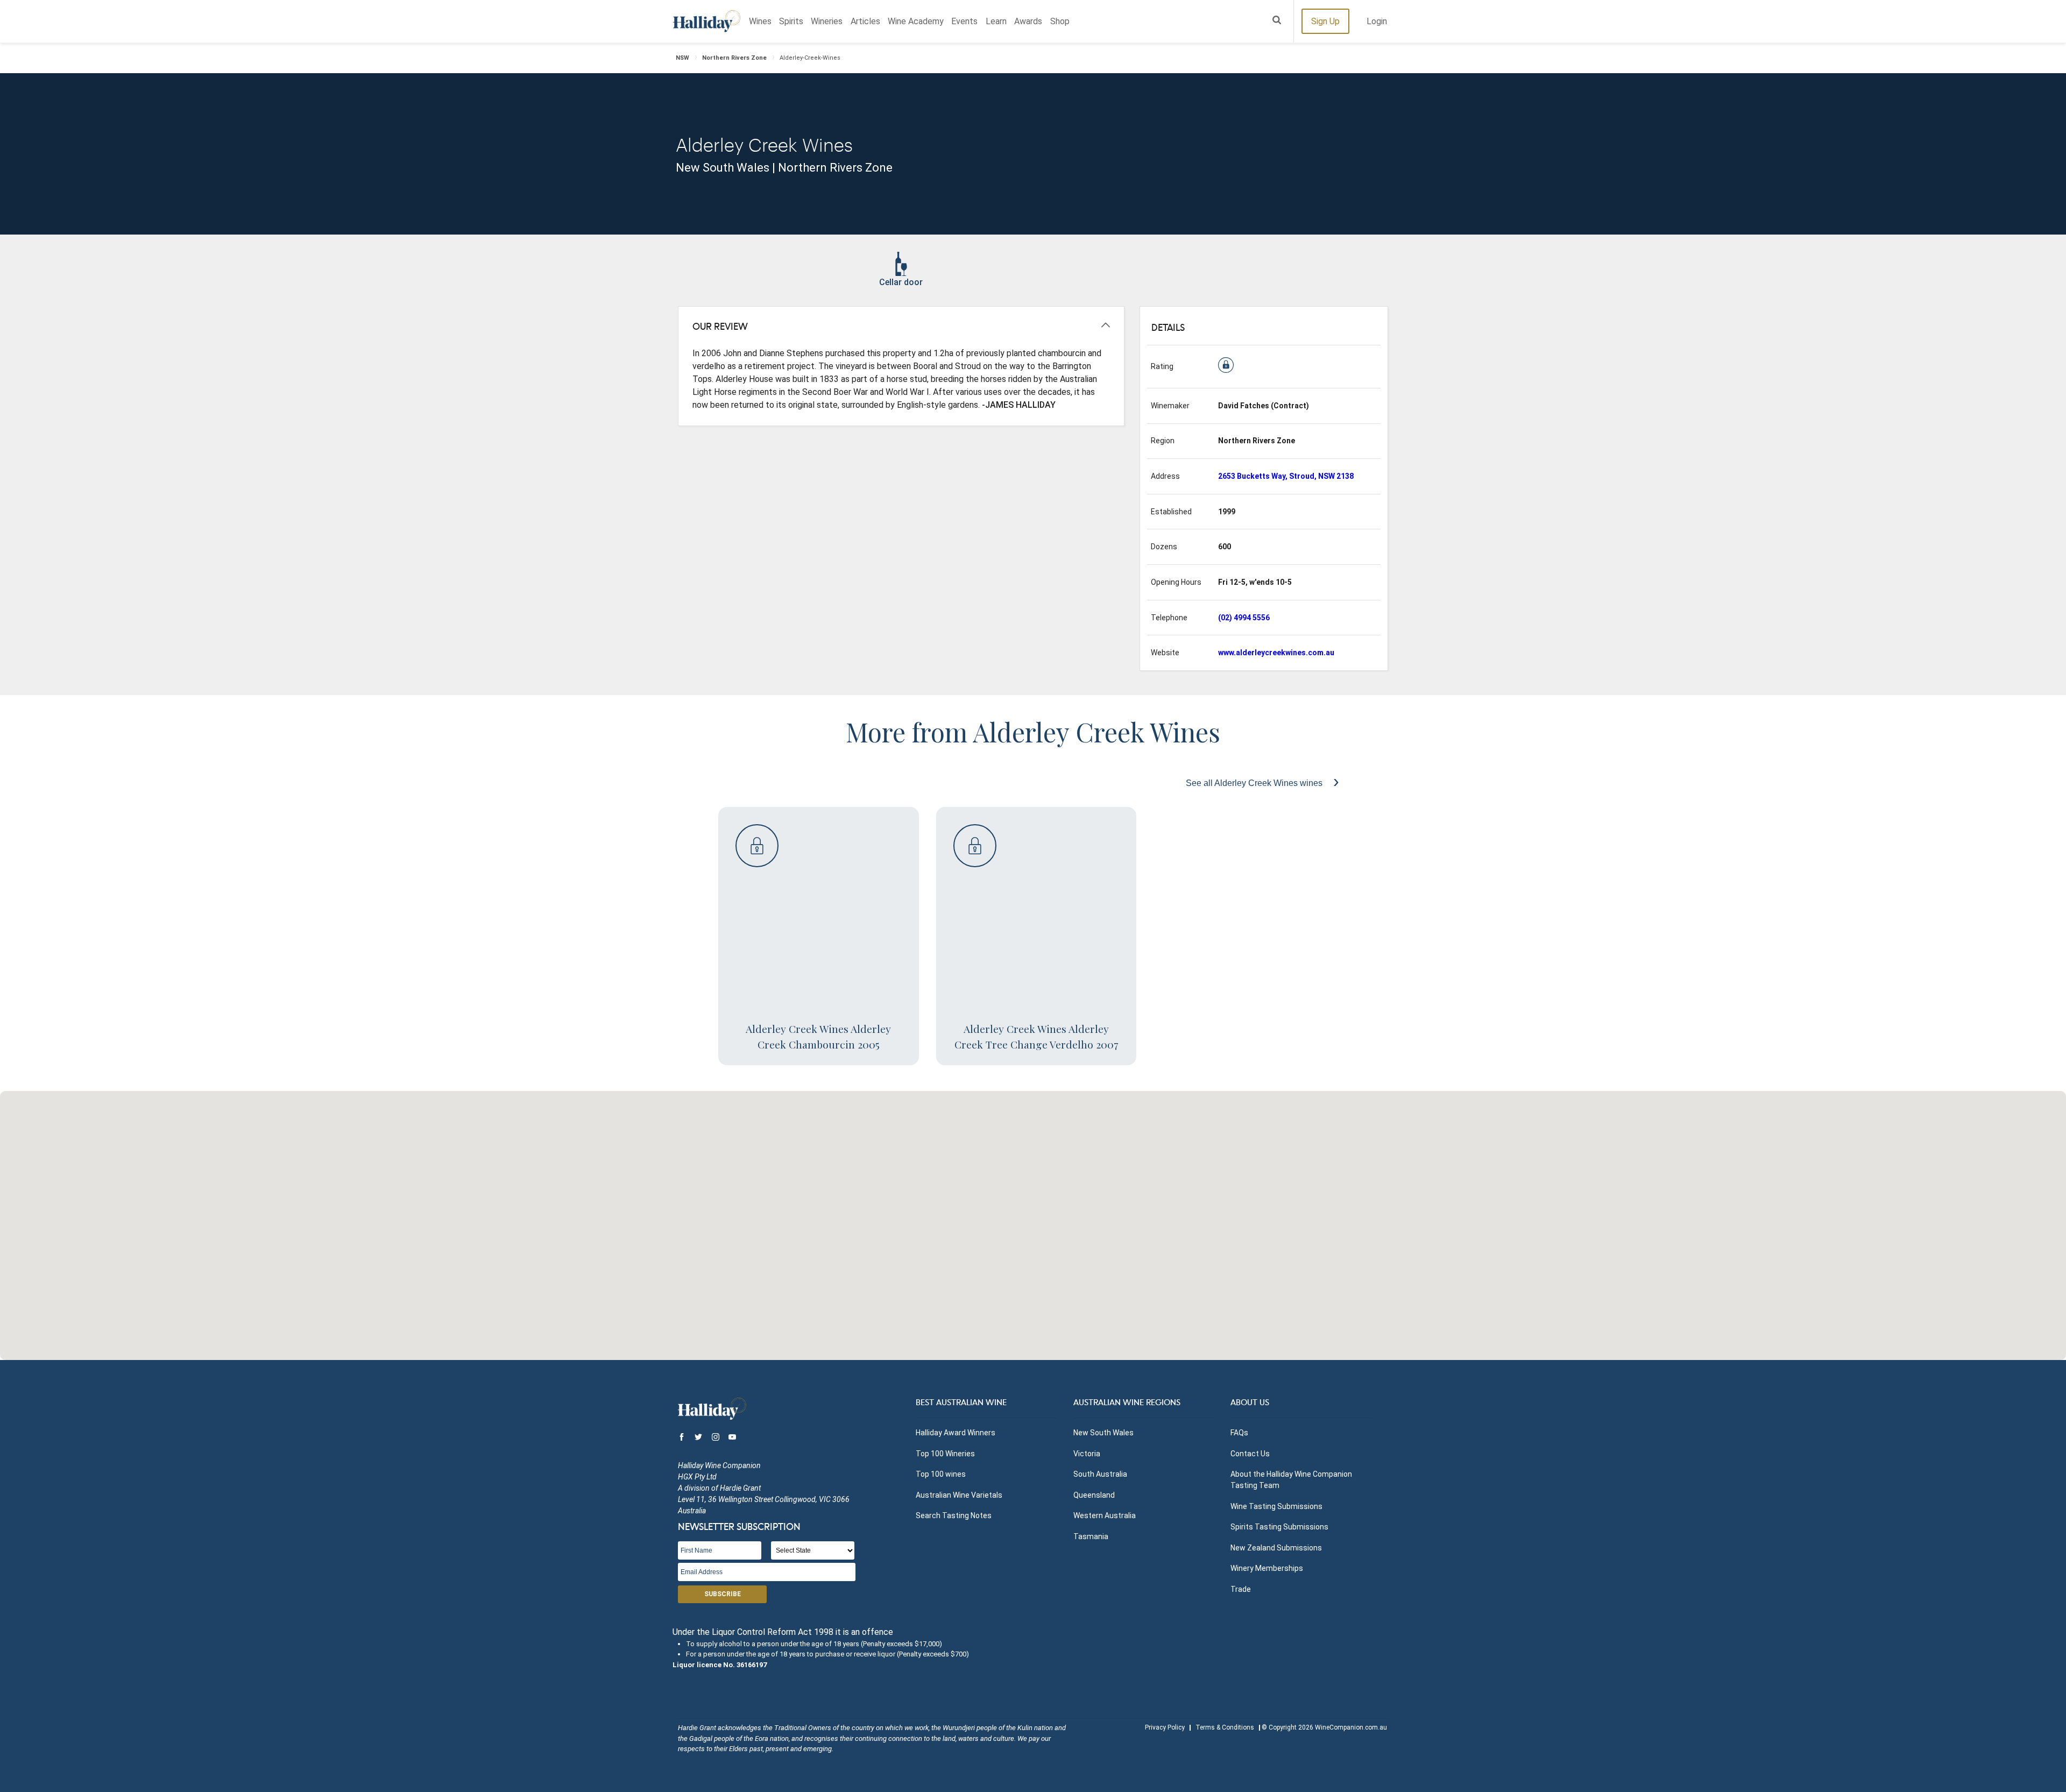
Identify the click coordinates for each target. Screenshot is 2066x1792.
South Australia (1100, 1474)
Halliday (707, 21)
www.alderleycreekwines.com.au (1276, 653)
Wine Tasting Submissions (1276, 1506)
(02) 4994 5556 (1244, 618)
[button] (1033, 1219)
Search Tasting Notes (954, 1515)
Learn (996, 21)
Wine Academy (916, 21)
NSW (682, 58)
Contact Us (1250, 1454)
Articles (865, 21)
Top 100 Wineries (945, 1454)
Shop (1060, 21)
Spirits (791, 21)
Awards (1028, 21)
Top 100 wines (941, 1474)
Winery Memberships (1267, 1568)
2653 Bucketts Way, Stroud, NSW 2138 (1286, 476)
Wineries (827, 21)
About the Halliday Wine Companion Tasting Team (1291, 1480)
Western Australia (1105, 1515)
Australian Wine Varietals (959, 1495)
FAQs (1239, 1433)
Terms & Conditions (1225, 1727)
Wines (760, 21)
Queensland (1094, 1495)
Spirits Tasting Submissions (1279, 1527)
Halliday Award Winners (956, 1433)
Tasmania (1091, 1536)
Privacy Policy (1165, 1727)
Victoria (1087, 1454)
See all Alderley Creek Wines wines (1255, 783)
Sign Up (1325, 21)
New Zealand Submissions (1276, 1548)
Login (1377, 21)
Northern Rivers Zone (734, 58)
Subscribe (723, 1594)
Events (964, 21)
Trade (1241, 1589)
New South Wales (1103, 1433)
